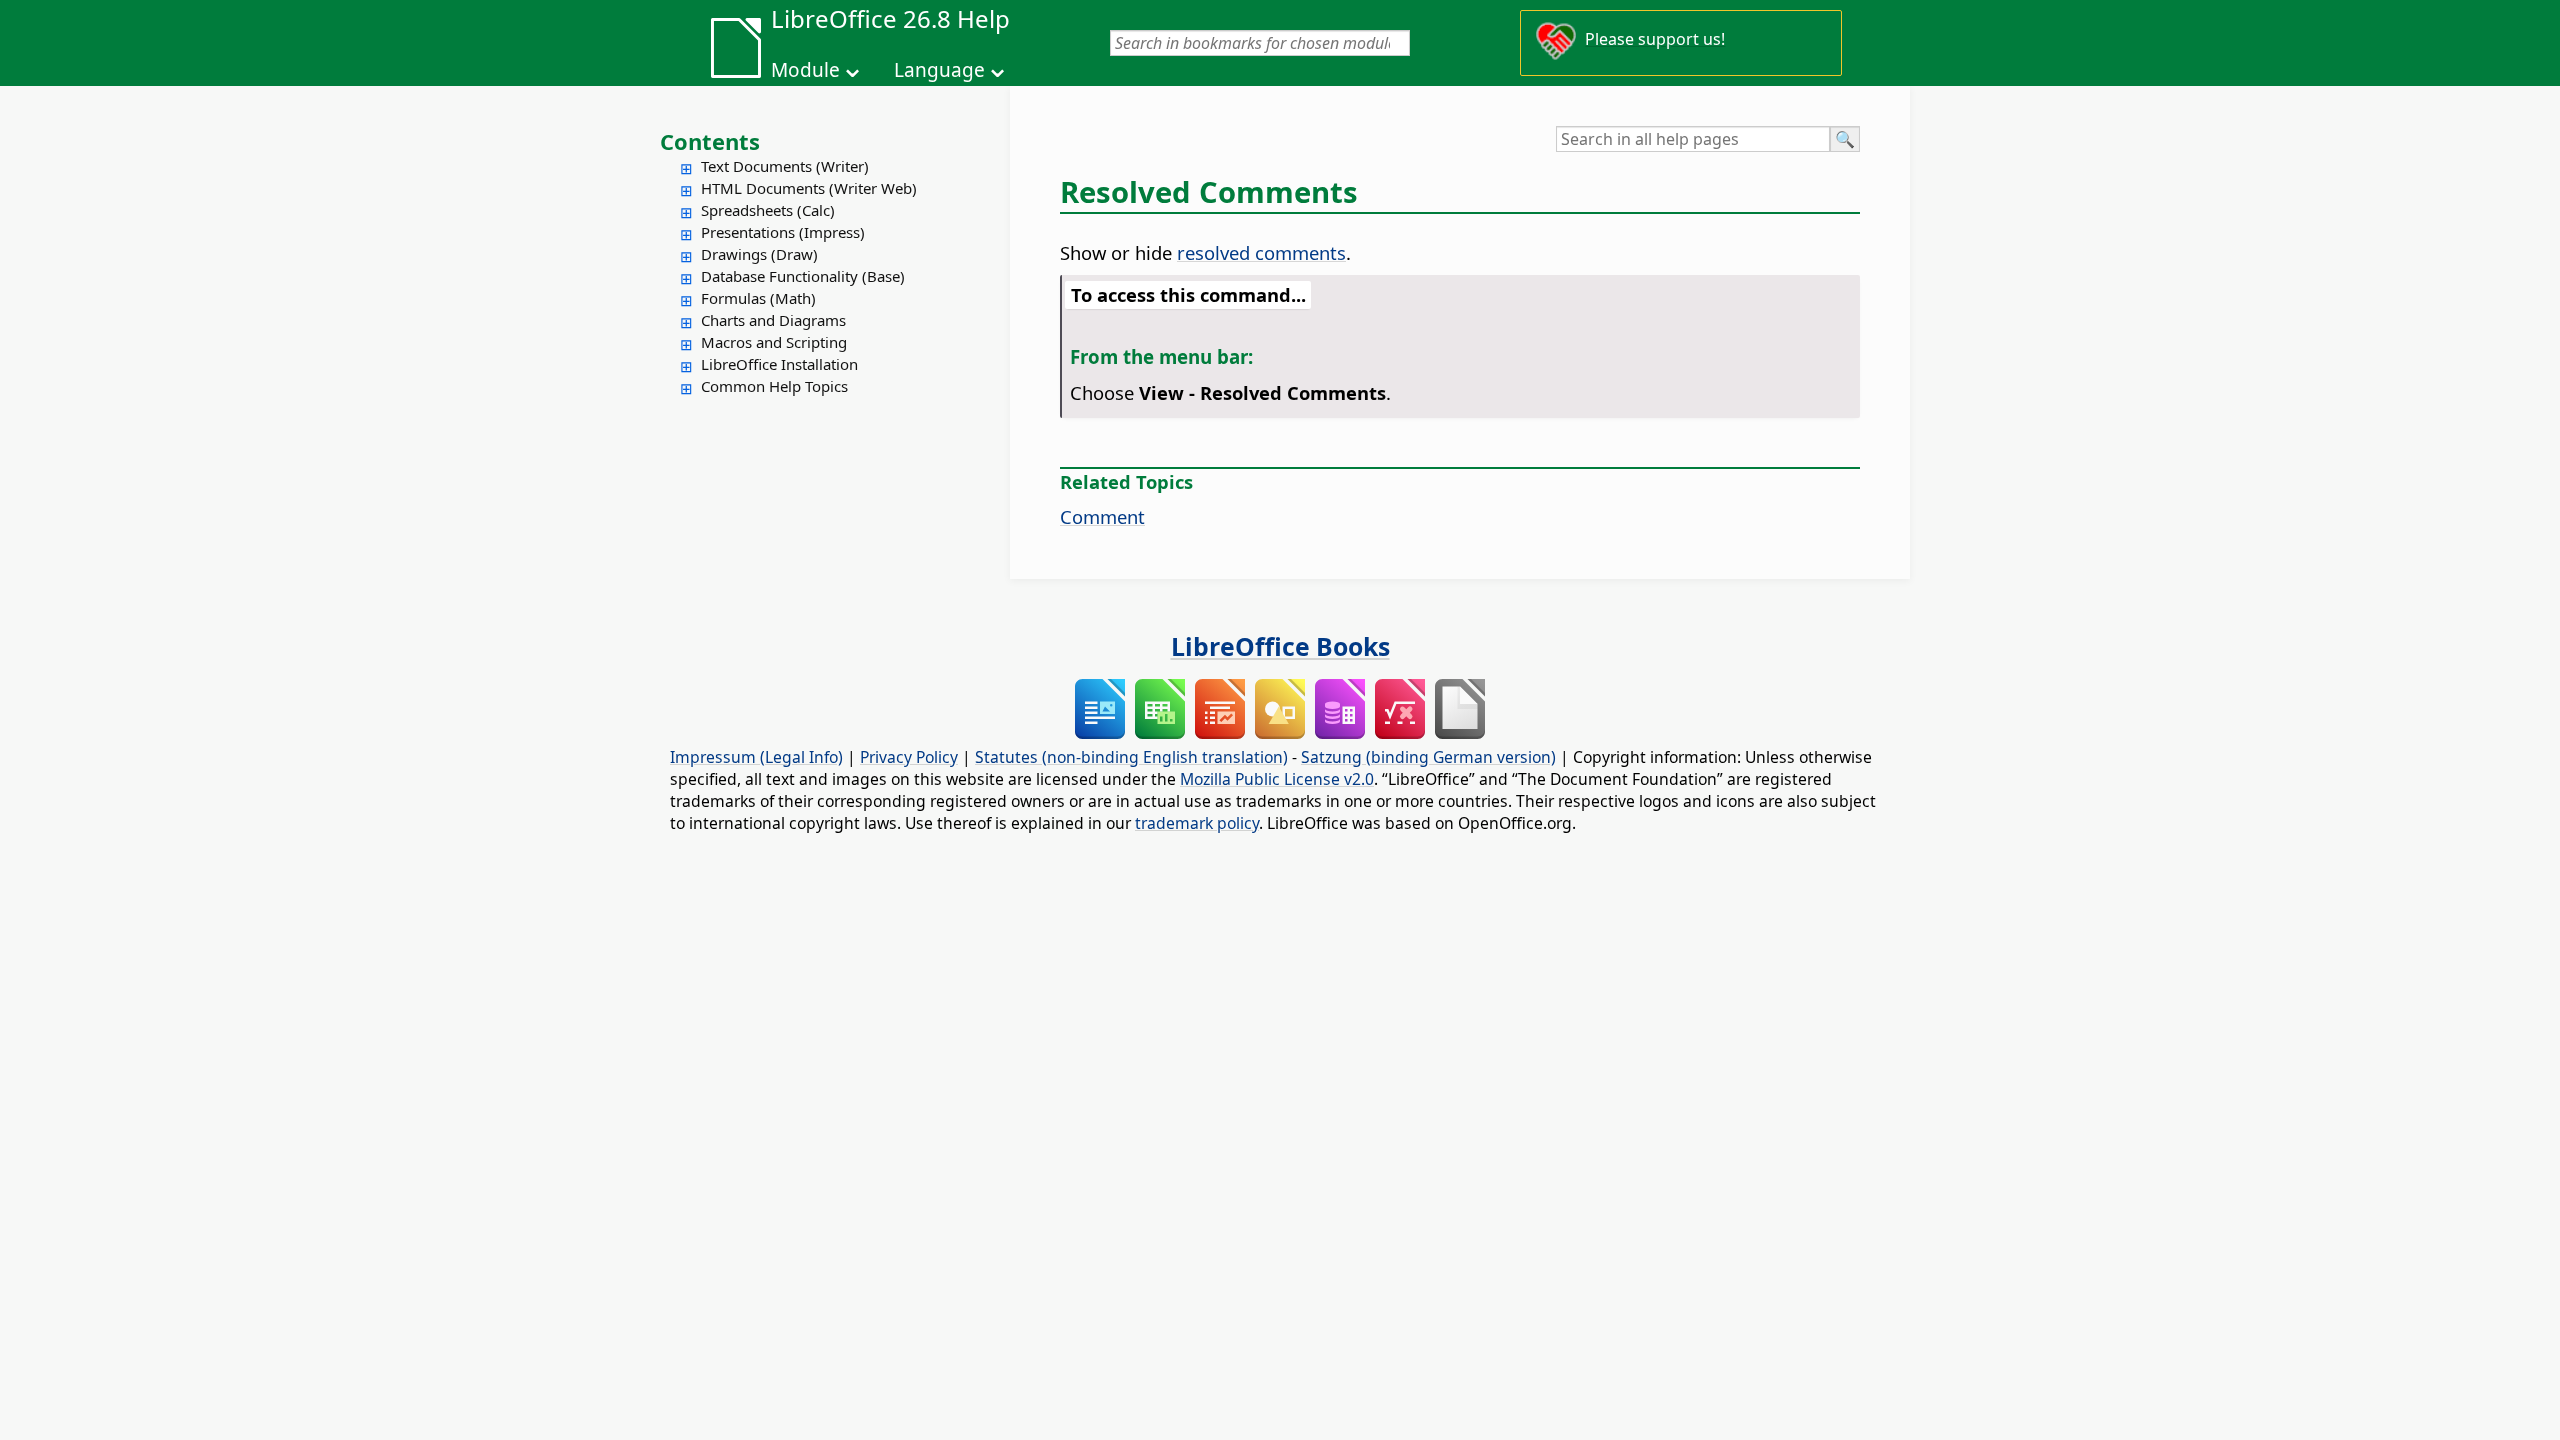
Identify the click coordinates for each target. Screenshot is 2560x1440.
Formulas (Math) (758, 298)
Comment (1102, 516)
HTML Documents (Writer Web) (809, 188)
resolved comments (1261, 252)
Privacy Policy (909, 757)
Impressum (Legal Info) (756, 757)
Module (805, 70)
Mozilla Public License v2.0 (1277, 779)
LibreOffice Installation (779, 364)
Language (939, 70)
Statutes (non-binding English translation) (1131, 757)
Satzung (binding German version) (1428, 757)
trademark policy (1197, 823)
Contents (710, 141)
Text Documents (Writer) (785, 166)
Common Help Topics (774, 386)
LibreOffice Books (1280, 646)
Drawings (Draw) (759, 254)
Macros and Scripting (774, 342)
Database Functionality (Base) (803, 276)
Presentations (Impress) (783, 232)
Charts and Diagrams (773, 320)
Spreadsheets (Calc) (768, 210)
